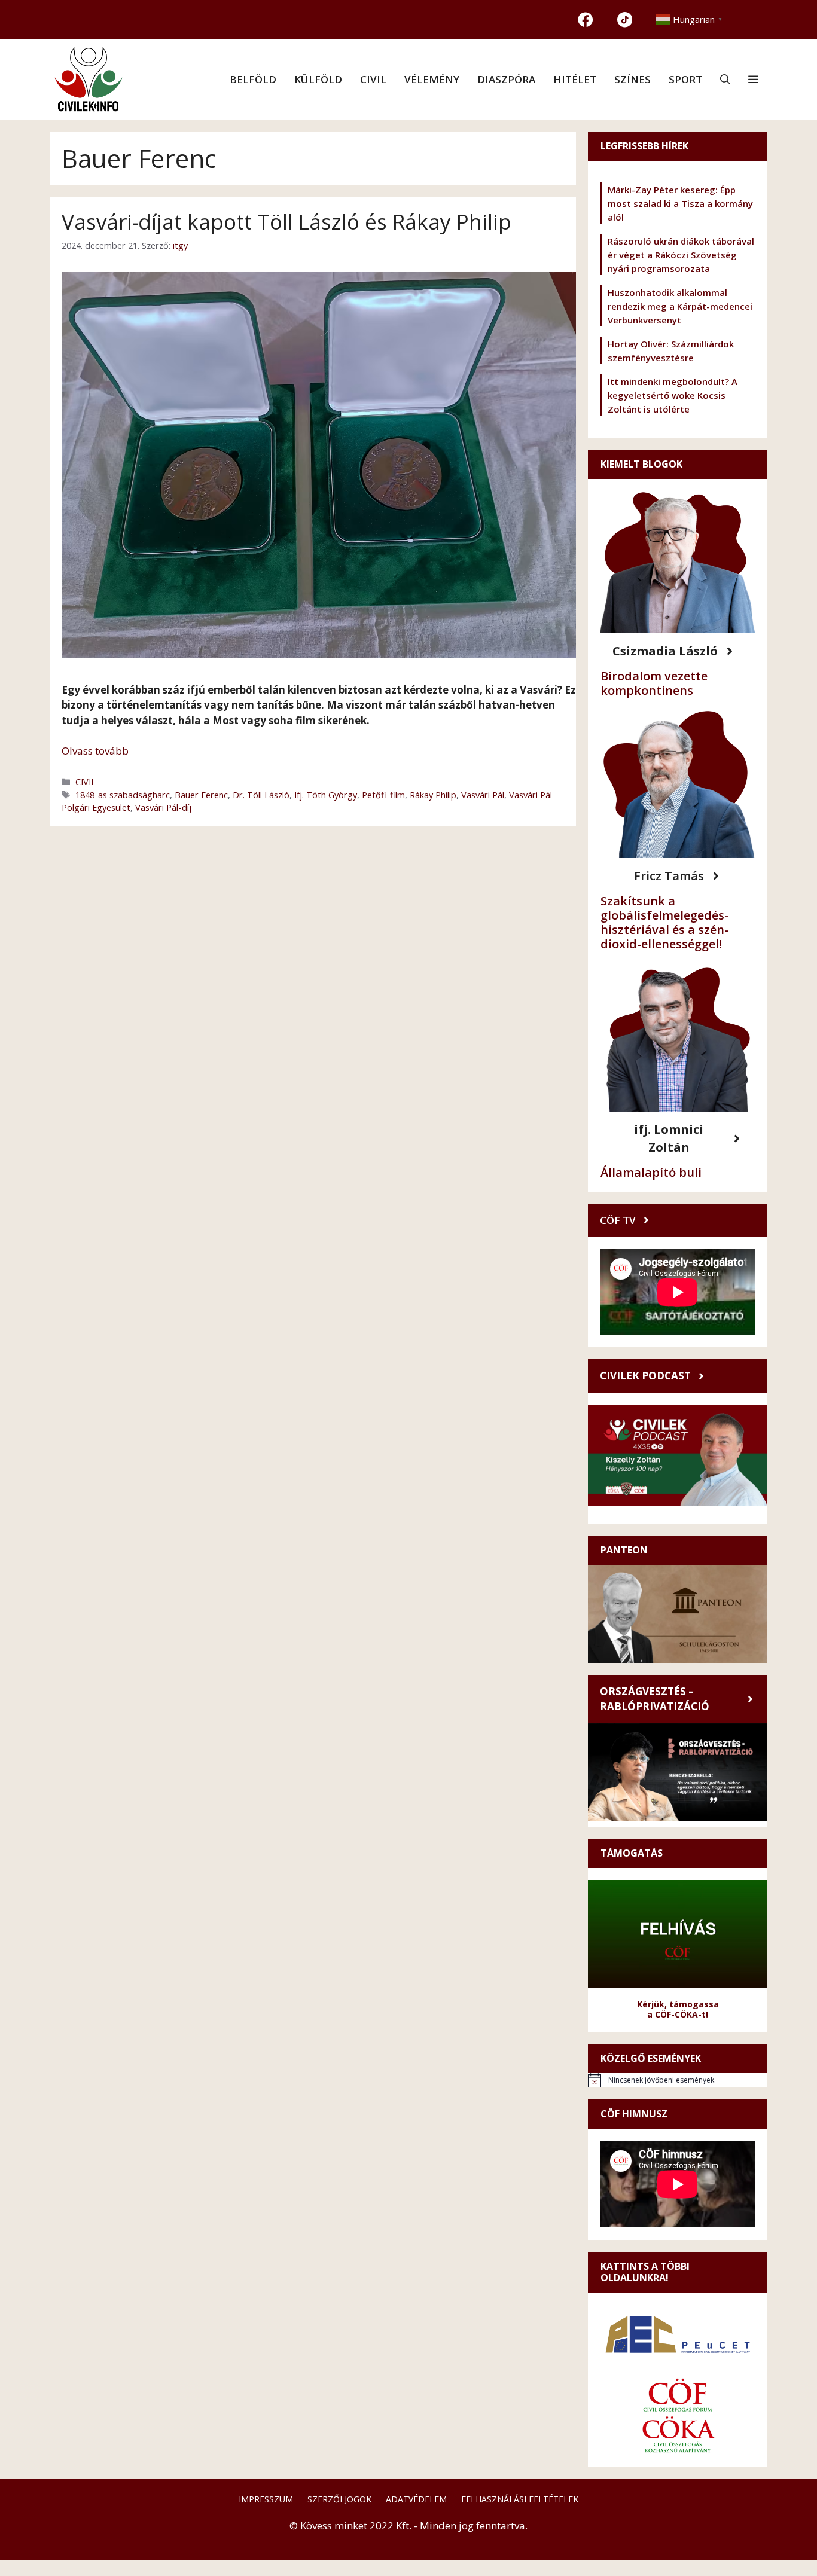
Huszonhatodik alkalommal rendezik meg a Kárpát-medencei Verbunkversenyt (680, 306)
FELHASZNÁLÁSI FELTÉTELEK (520, 2499)
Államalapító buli (651, 1172)
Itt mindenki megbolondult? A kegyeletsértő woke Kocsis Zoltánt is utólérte (673, 395)
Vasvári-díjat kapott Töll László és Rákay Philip (286, 222)
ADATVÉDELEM (416, 2499)
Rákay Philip (433, 795)
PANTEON (624, 1550)
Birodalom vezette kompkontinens (654, 683)
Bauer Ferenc (201, 795)
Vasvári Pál (483, 795)
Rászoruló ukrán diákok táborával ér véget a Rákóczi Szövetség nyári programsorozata (681, 255)
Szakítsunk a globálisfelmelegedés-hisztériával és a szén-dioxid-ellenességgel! (664, 922)
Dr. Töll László (261, 795)
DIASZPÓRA (506, 79)
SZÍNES (632, 79)
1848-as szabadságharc (123, 795)
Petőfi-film (383, 795)
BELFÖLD (253, 79)
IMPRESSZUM (266, 2499)
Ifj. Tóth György (326, 795)
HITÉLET (575, 79)
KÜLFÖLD (318, 79)
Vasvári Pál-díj (163, 808)
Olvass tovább (95, 751)
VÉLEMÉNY (432, 79)
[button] (725, 80)
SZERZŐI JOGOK (339, 2499)
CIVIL (373, 79)
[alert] (678, 2080)
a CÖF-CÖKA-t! (678, 2014)
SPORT (685, 79)
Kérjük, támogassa (678, 2004)
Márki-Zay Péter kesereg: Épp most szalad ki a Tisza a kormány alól (680, 203)
